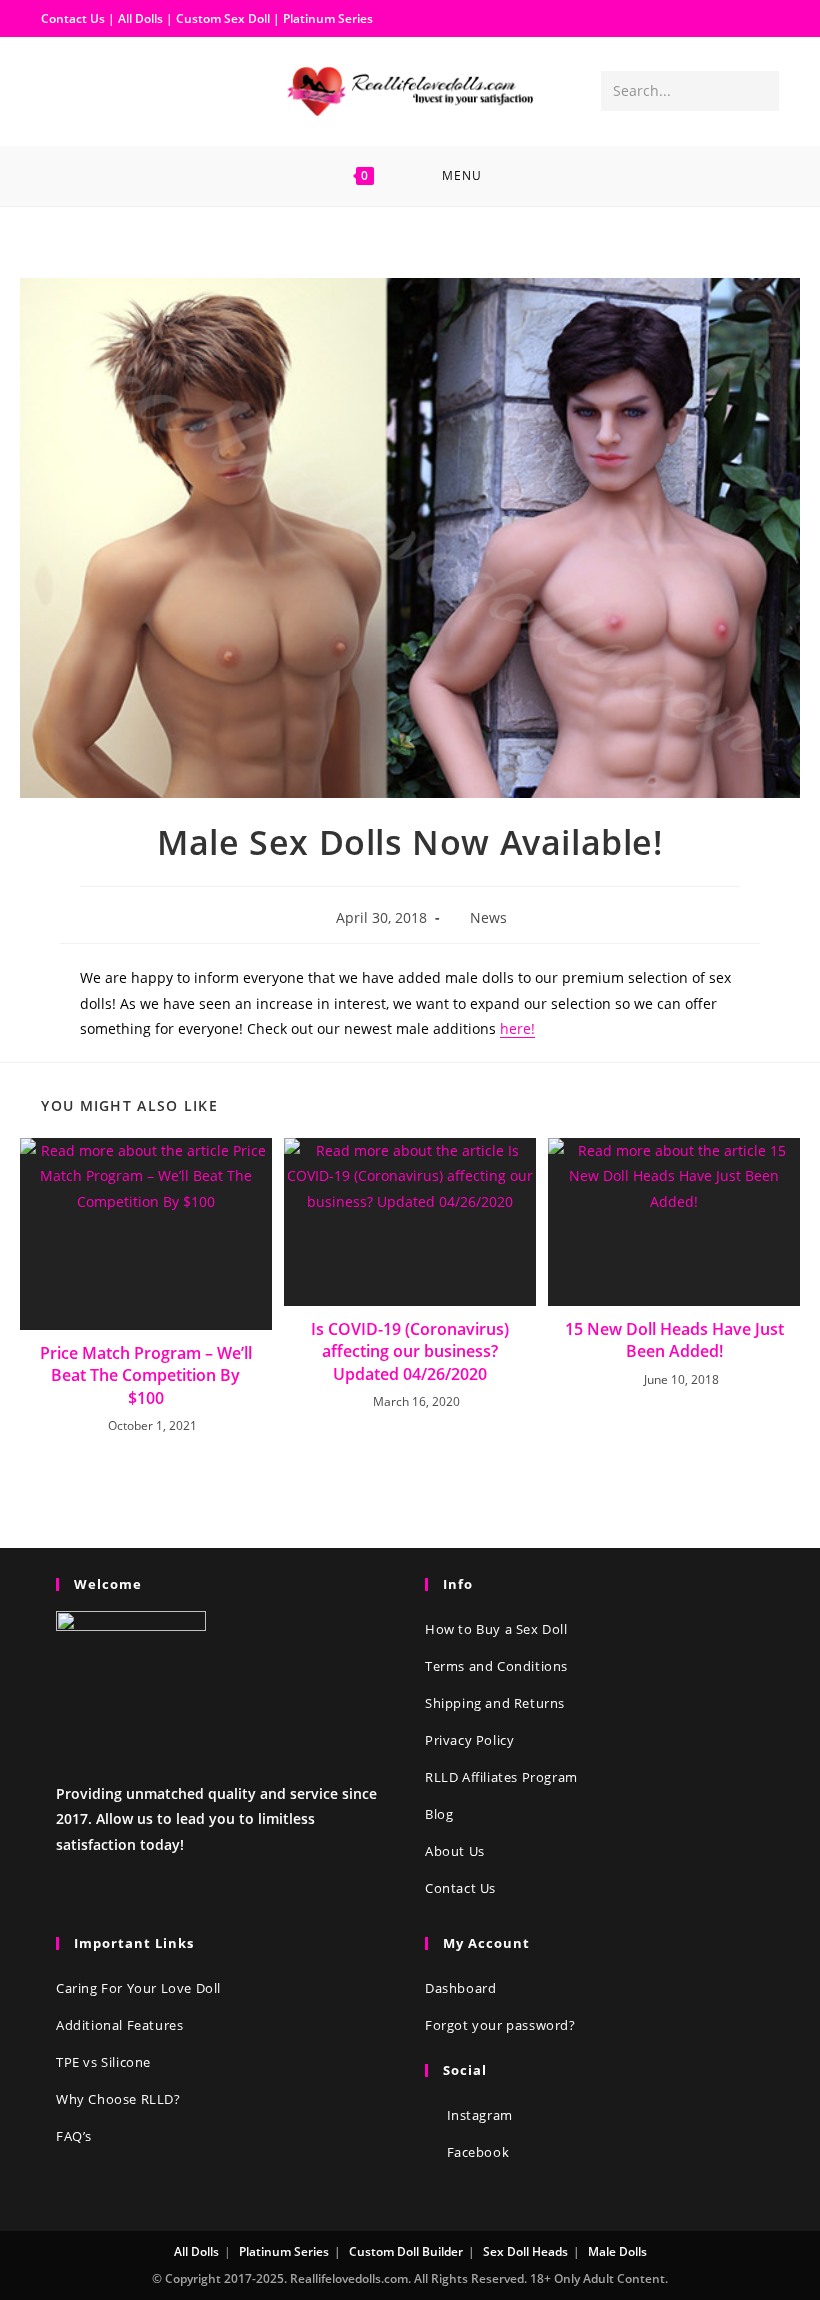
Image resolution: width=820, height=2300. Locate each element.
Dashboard (460, 1988)
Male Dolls (617, 2251)
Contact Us (73, 18)
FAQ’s (74, 2136)
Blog (439, 1814)
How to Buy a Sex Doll (496, 1629)
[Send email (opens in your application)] (121, 90)
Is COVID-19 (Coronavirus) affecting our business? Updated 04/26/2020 (410, 1351)
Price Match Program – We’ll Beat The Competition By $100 (146, 1375)
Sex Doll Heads (525, 2251)
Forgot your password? (500, 2025)
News (488, 917)
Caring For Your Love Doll (138, 1988)
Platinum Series (328, 18)
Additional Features (119, 2025)
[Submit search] (760, 91)
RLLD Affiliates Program (501, 1777)
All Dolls (142, 18)
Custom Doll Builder (406, 2251)
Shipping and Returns (495, 1703)
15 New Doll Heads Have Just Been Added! (674, 1340)
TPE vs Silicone (103, 2062)
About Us (455, 1851)
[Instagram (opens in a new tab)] (89, 90)
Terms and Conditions (496, 1666)
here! (517, 1028)
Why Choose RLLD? (118, 2099)
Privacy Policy (469, 1740)
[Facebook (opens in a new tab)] (57, 90)
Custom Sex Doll (223, 18)
